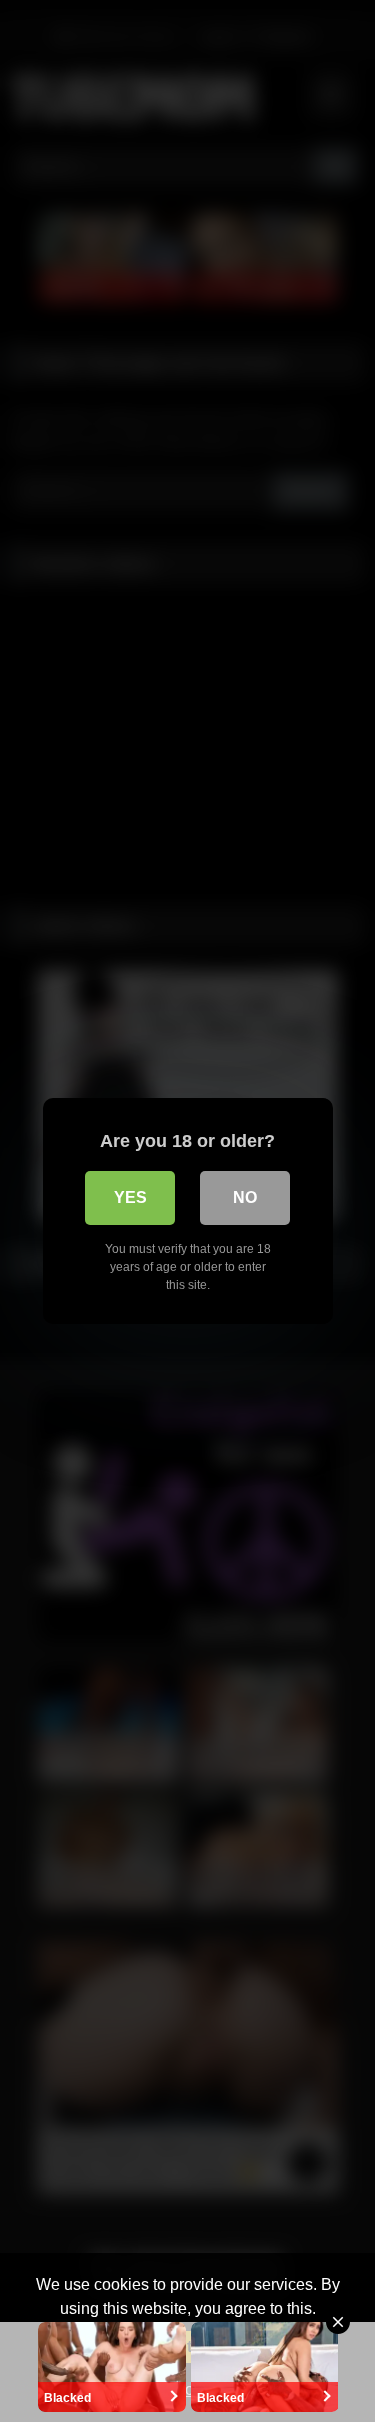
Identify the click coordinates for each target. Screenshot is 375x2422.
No (245, 1197)
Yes (130, 1197)
